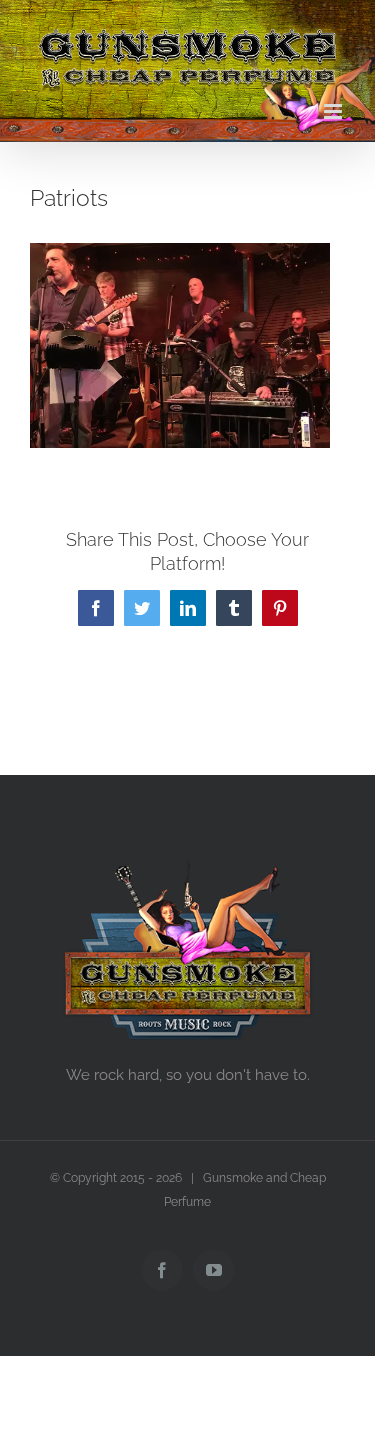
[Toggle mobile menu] (334, 111)
